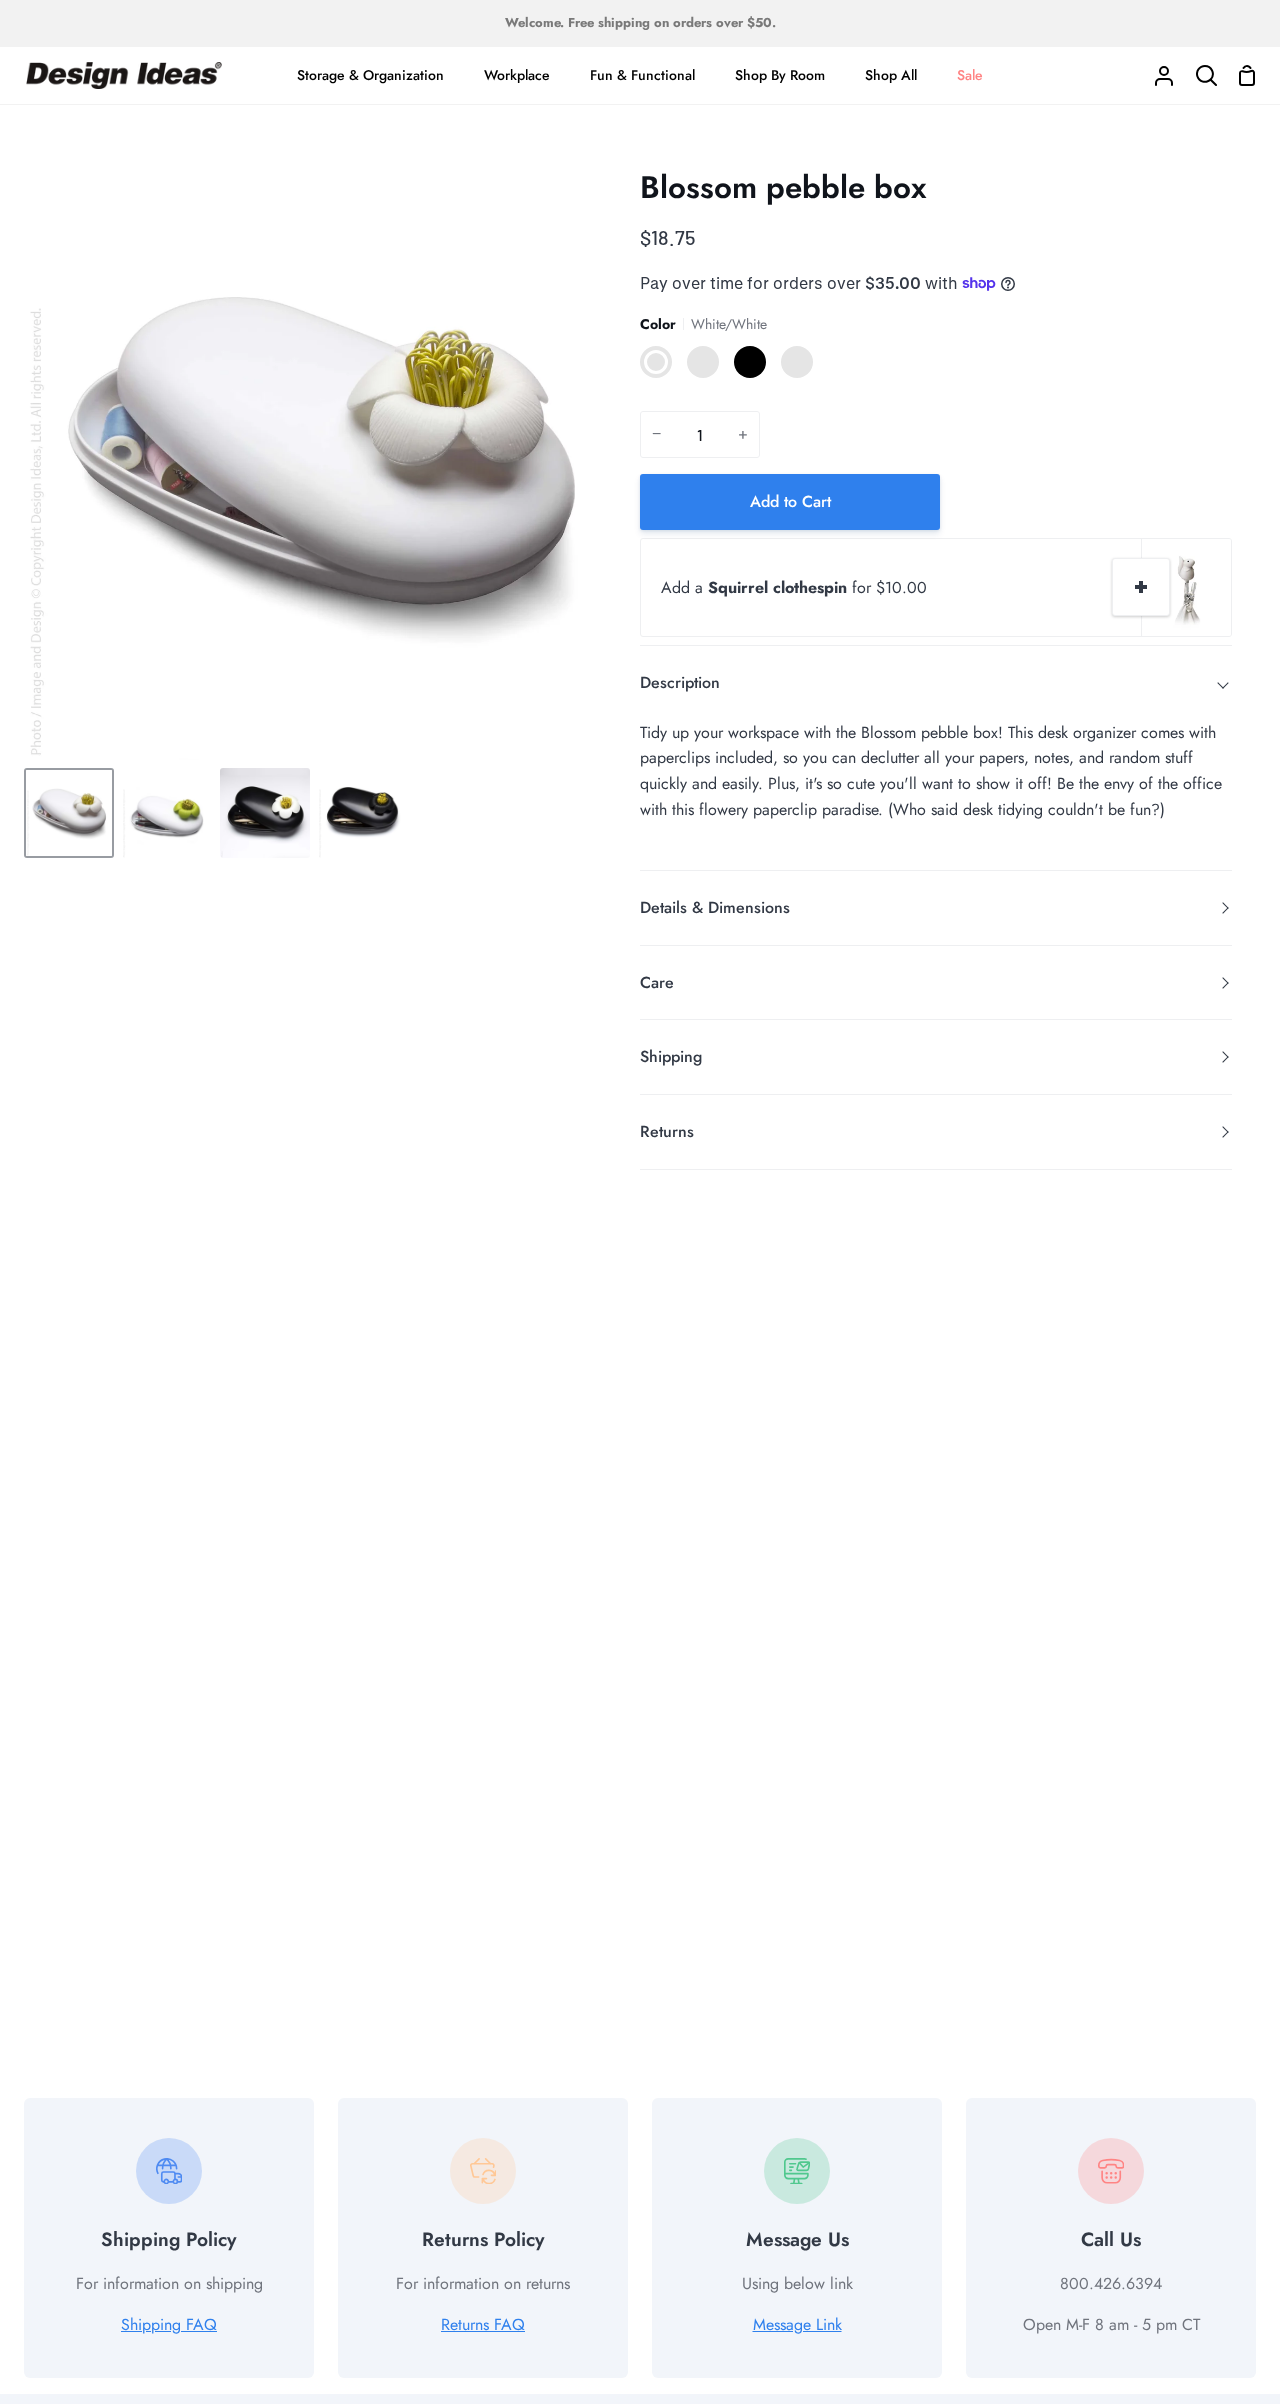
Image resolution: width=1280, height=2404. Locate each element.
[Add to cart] (1141, 587)
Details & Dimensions (715, 907)
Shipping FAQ (169, 2324)
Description (680, 682)
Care (657, 982)
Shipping (671, 1056)
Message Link (797, 2324)
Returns (667, 1131)
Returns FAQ (483, 2324)
